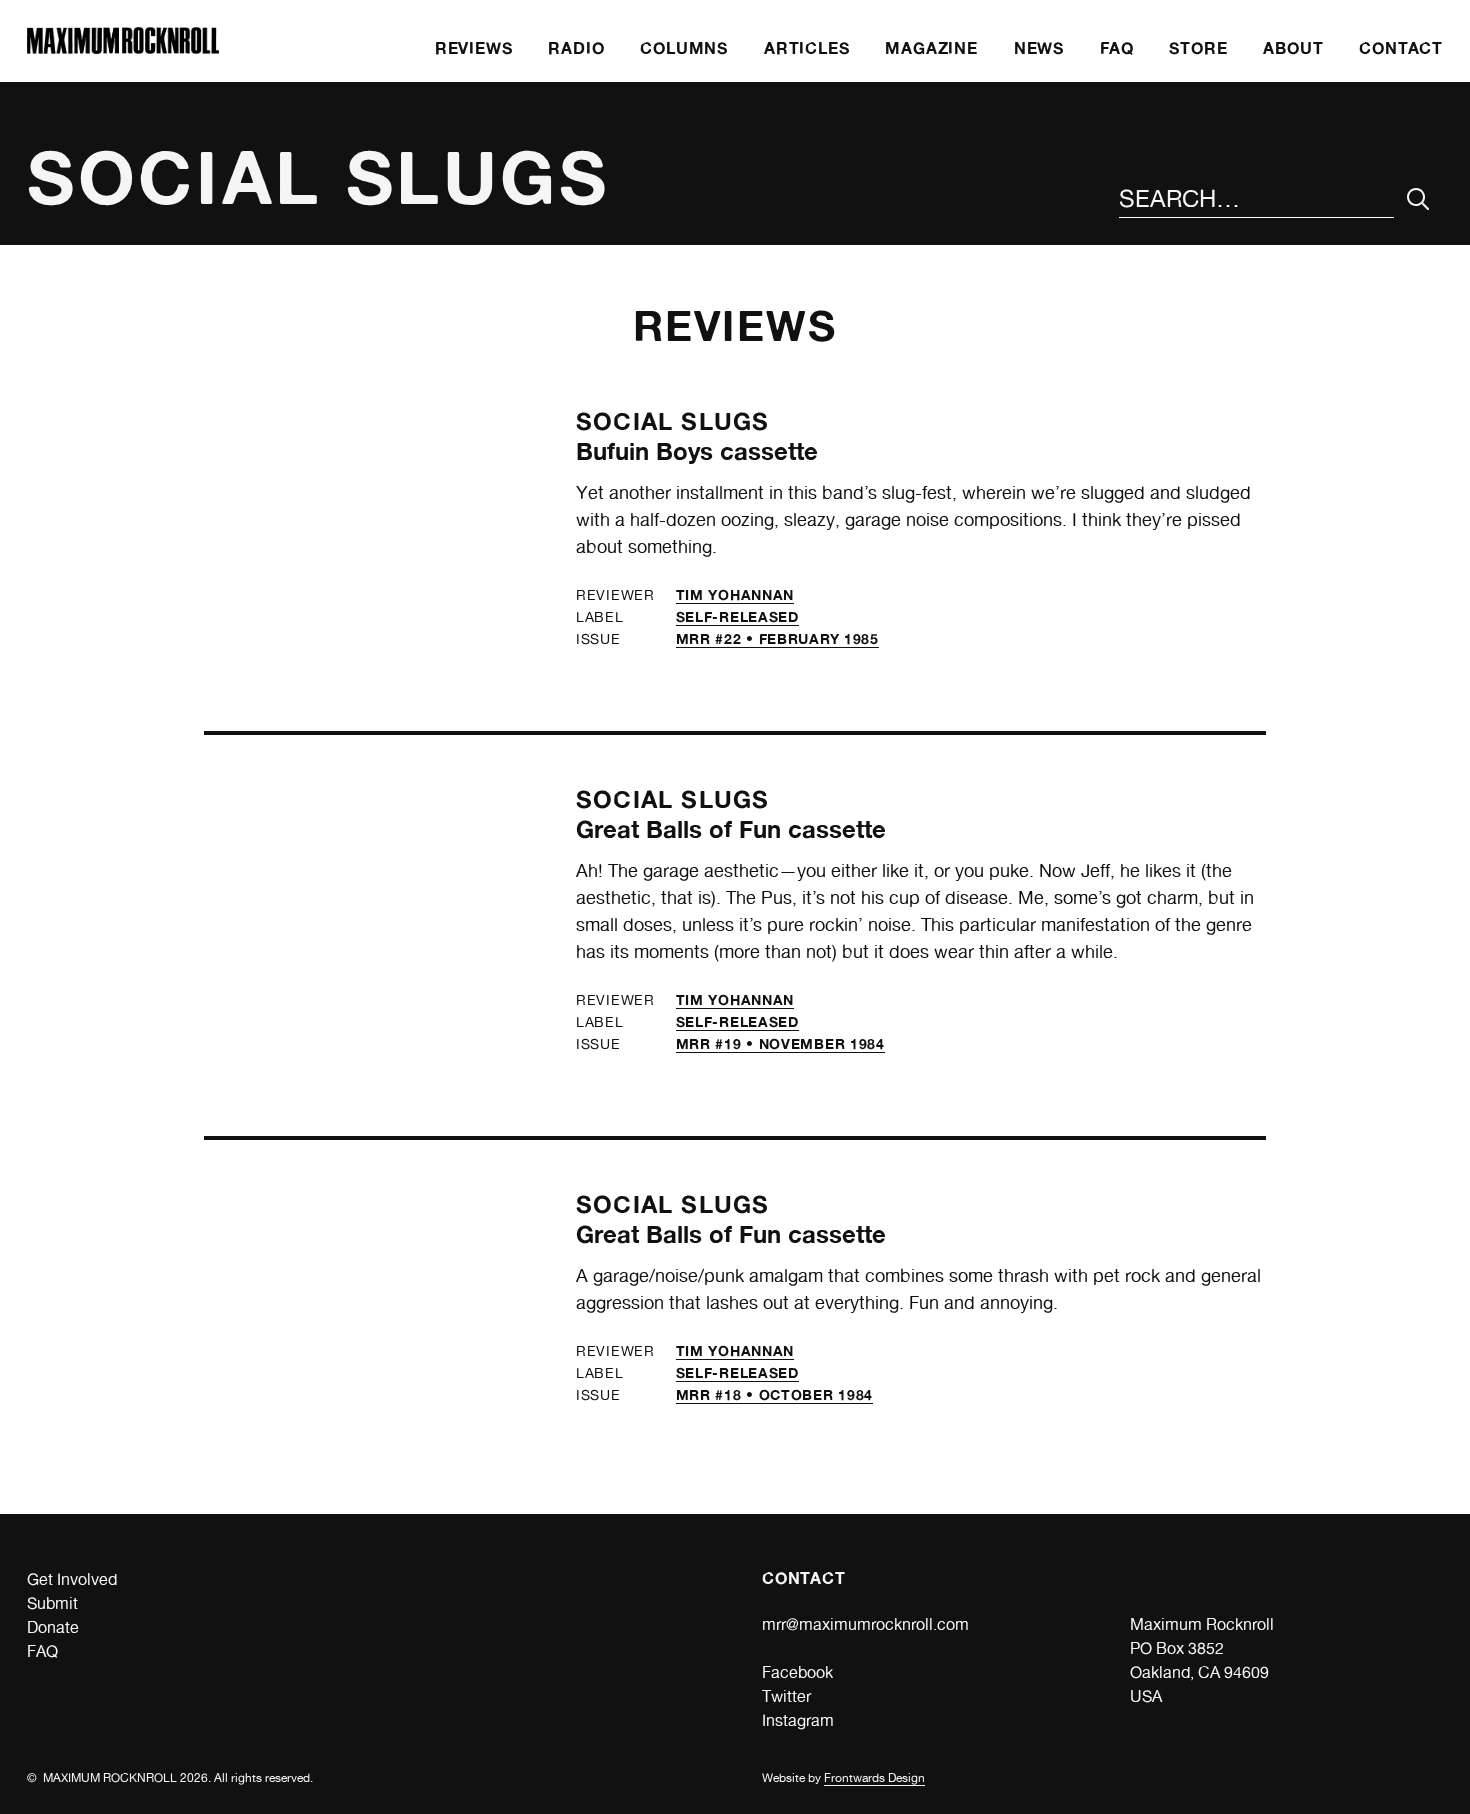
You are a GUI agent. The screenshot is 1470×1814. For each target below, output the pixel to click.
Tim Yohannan (735, 594)
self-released (737, 616)
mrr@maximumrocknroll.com (865, 1624)
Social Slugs (672, 421)
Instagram (798, 1720)
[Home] (123, 48)
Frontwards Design (874, 1778)
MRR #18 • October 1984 (774, 1394)
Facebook (797, 1672)
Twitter (786, 1696)
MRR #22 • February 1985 (777, 638)
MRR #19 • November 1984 (780, 1043)
